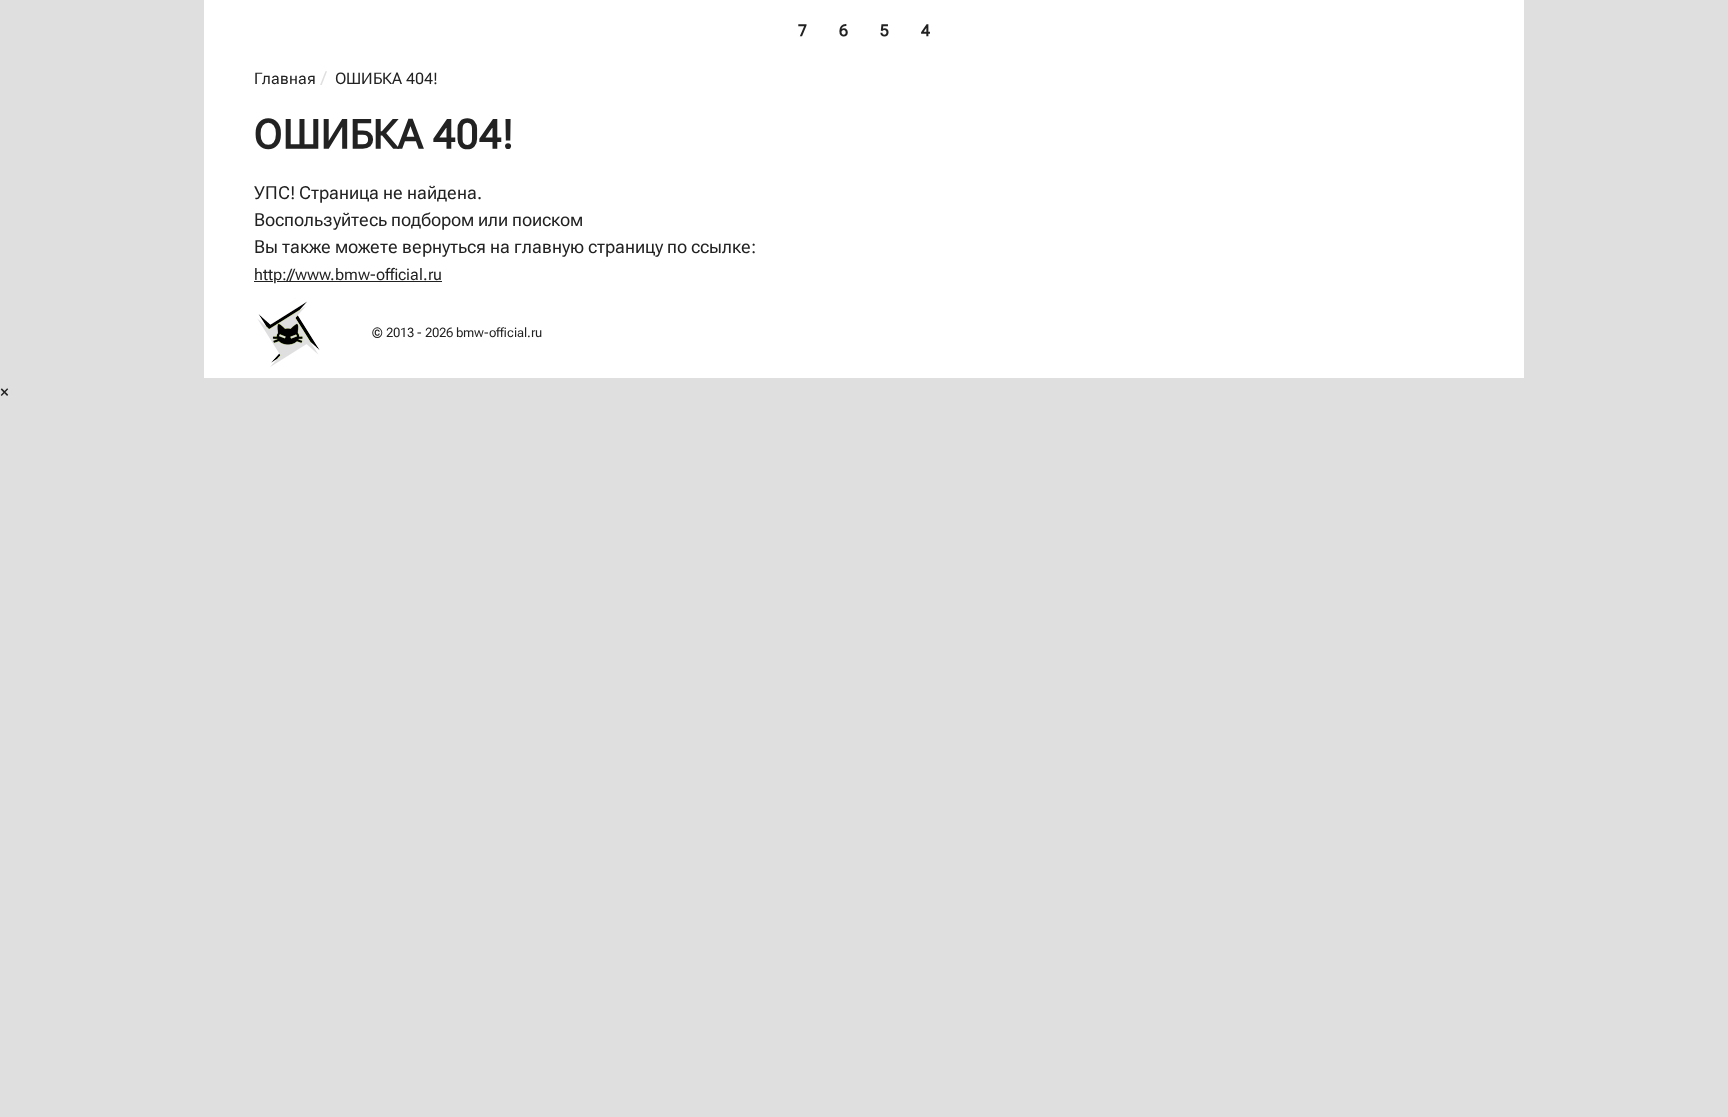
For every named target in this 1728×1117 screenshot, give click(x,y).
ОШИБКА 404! (386, 78)
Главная (285, 78)
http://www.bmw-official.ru (348, 274)
